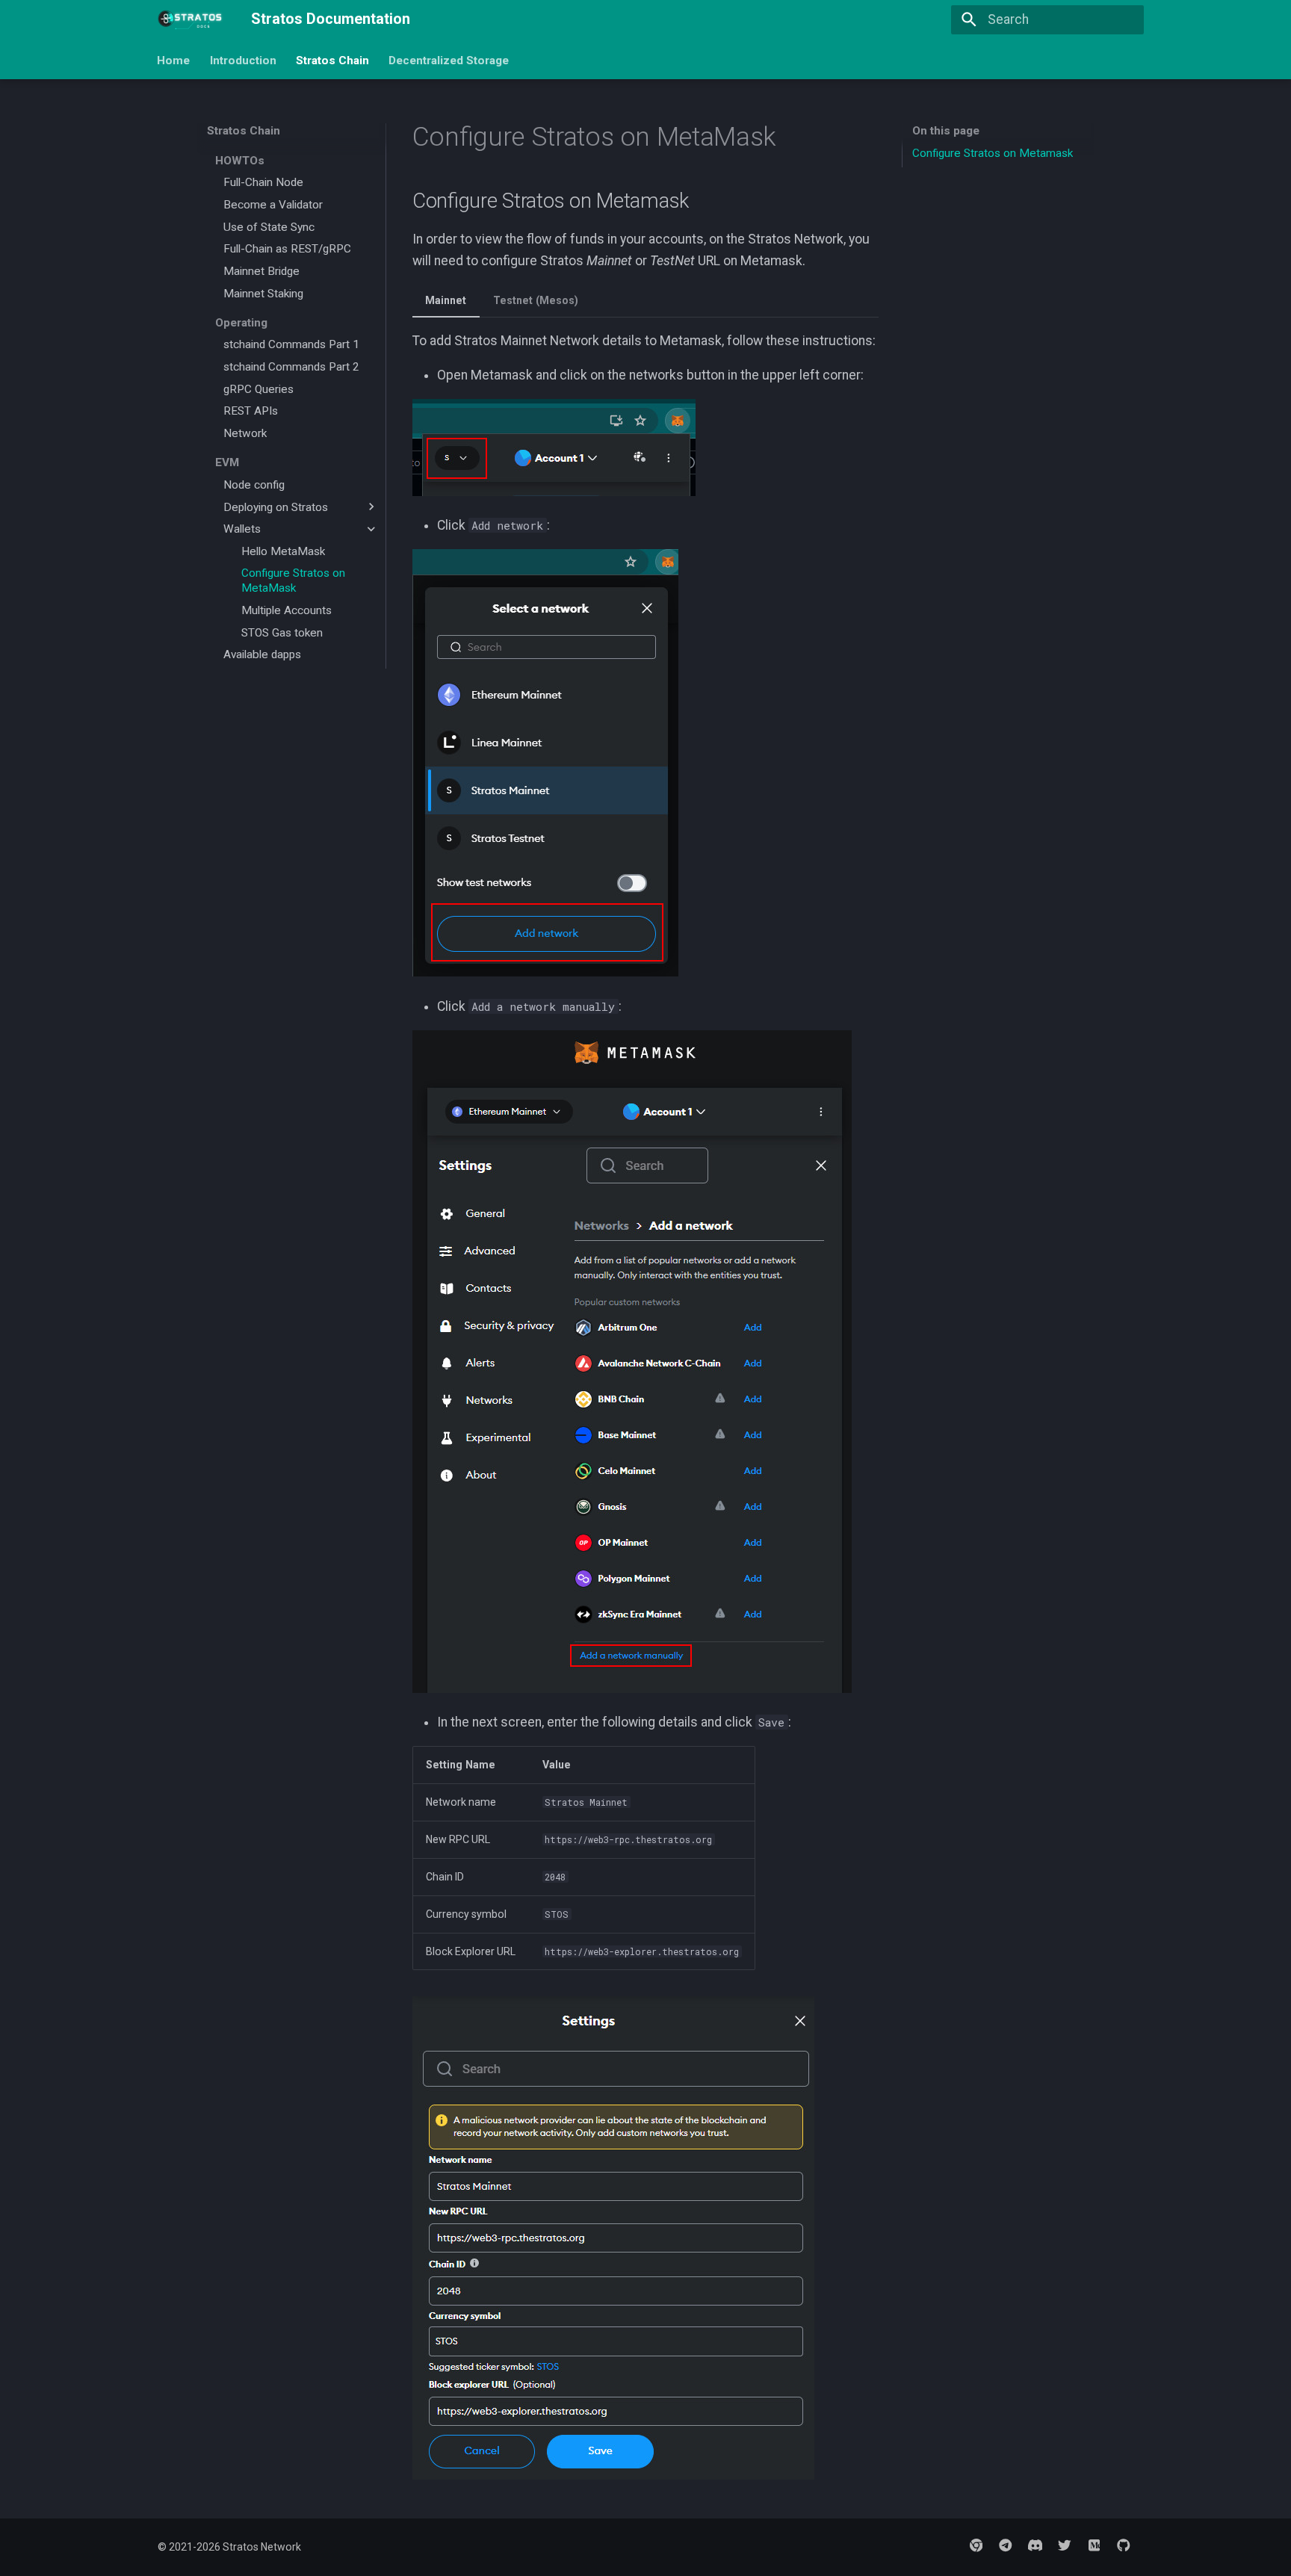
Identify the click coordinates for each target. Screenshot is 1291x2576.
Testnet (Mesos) (536, 300)
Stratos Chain (332, 60)
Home (174, 60)
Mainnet (446, 300)
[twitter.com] (1064, 2545)
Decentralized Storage (449, 60)
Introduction (243, 60)
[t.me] (1005, 2545)
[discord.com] (1035, 2545)
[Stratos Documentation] (191, 19)
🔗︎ (708, 201)
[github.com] (1124, 2545)
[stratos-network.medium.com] (1094, 2545)
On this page (946, 131)
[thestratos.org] (976, 2545)
